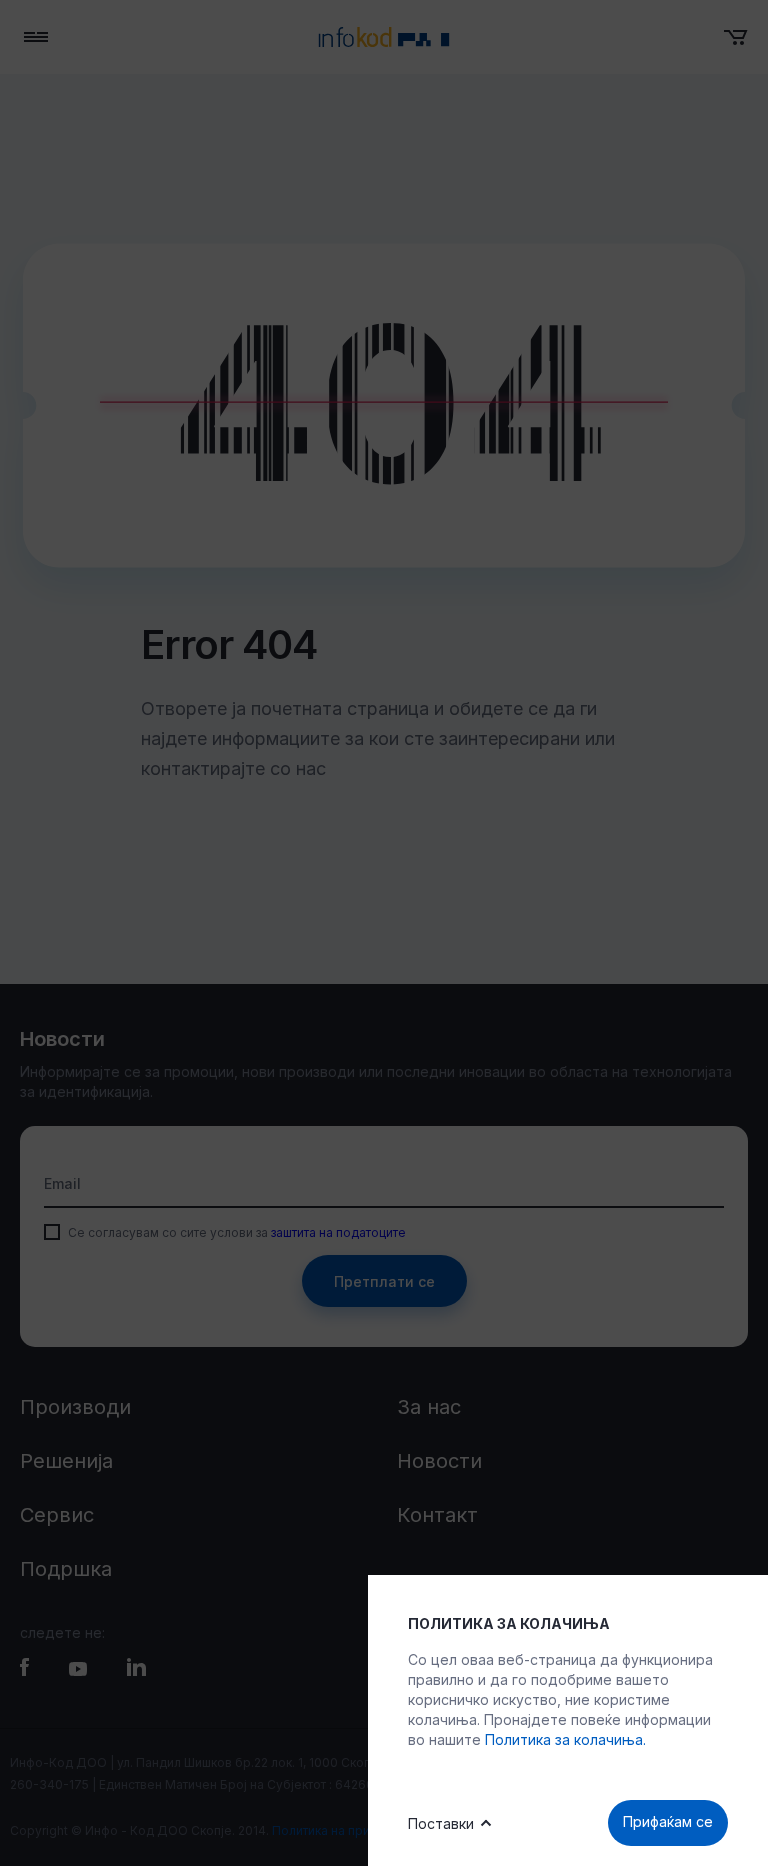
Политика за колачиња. (565, 1739)
